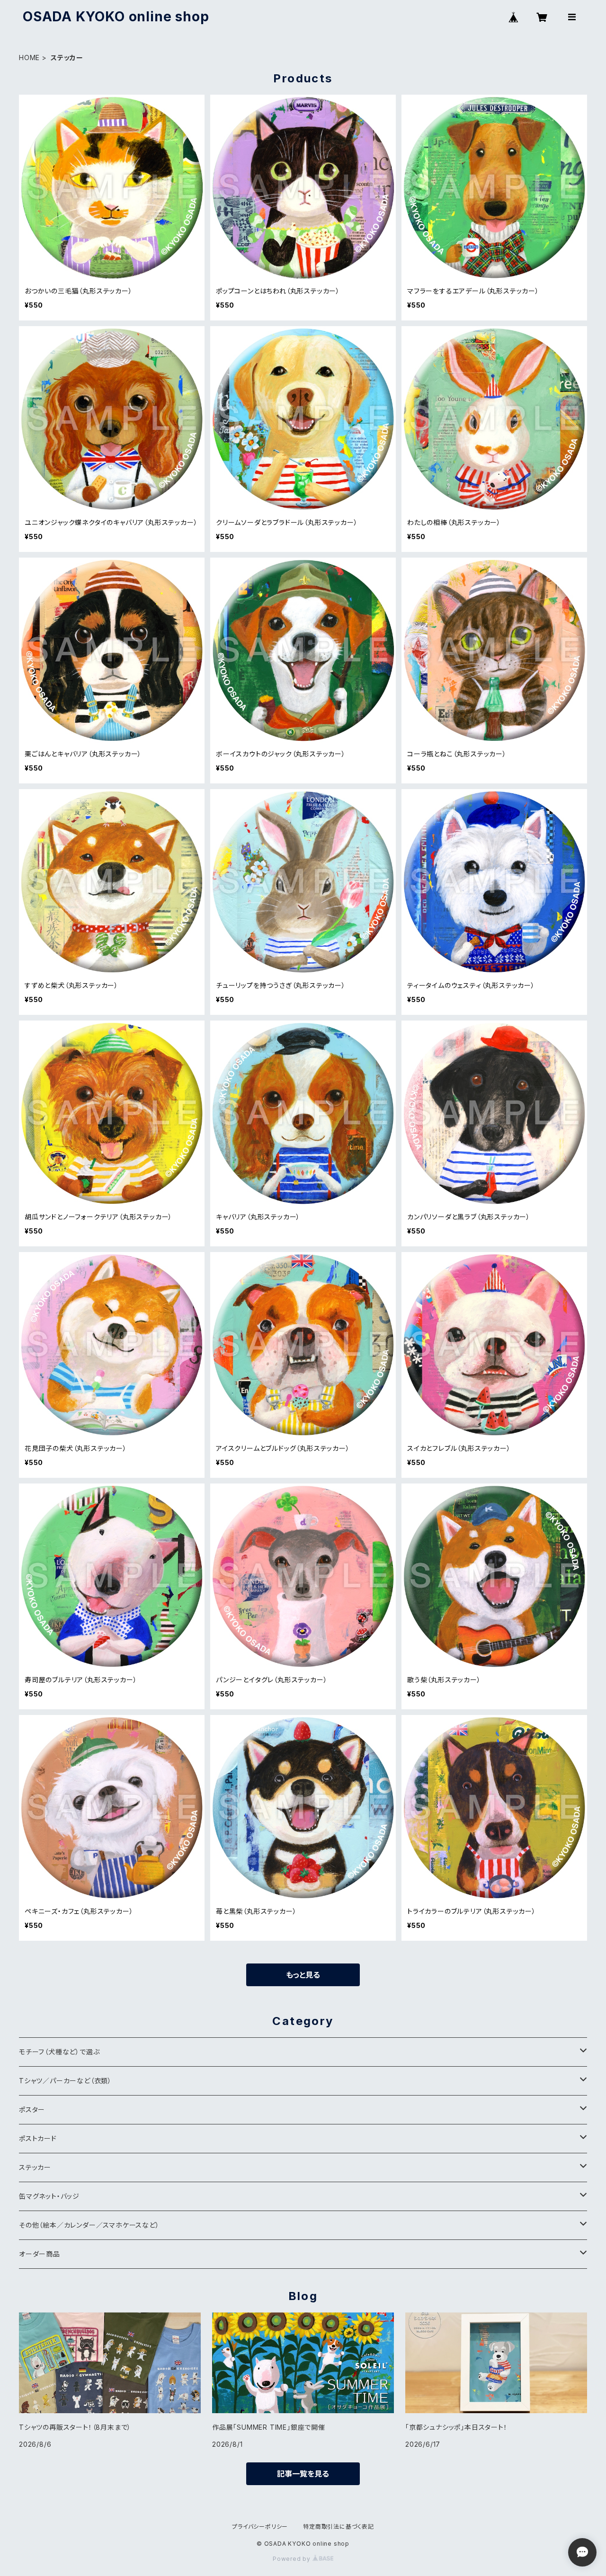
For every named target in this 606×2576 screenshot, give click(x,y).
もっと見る (303, 1975)
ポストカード (38, 2138)
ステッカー (35, 2167)
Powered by (293, 2559)
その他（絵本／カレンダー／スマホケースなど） (89, 2225)
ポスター (32, 2110)
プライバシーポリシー (260, 2527)
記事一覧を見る (303, 2474)
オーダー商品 (40, 2254)
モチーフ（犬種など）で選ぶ (59, 2052)
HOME (29, 58)
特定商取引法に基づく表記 (339, 2527)
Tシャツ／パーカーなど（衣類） (65, 2081)
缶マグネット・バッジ (49, 2196)
